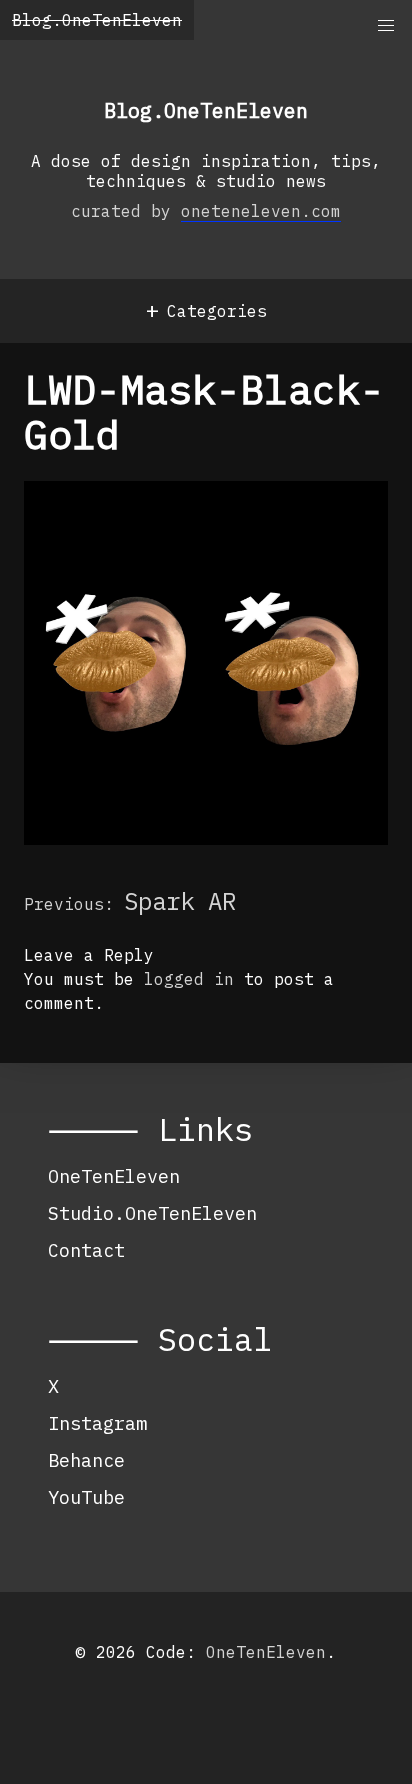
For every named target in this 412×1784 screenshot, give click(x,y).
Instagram (97, 1423)
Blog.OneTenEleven (97, 20)
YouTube (86, 1497)
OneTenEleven (114, 1176)
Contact (86, 1250)
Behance (86, 1460)
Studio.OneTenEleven (152, 1213)
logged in (189, 979)
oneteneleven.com (261, 211)
